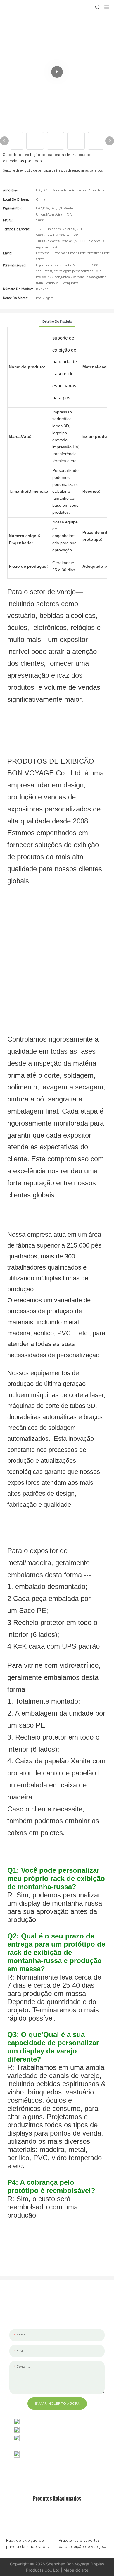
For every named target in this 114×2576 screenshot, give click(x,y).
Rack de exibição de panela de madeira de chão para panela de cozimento (27, 2544)
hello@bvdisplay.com (43, 2429)
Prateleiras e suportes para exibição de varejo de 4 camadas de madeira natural (83, 2544)
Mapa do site (76, 2570)
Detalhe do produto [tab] (57, 321)
